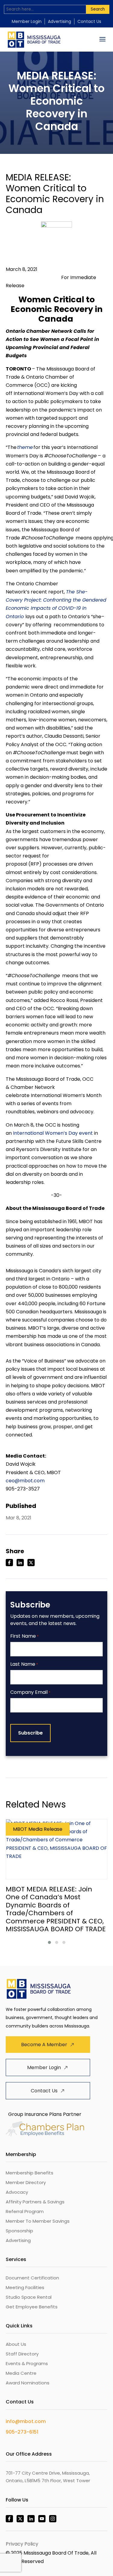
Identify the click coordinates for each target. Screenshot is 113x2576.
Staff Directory (22, 2354)
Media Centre (21, 2373)
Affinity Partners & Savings (35, 2202)
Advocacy (17, 2192)
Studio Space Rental (29, 2297)
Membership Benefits (30, 2173)
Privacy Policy (22, 2544)
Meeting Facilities (25, 2287)
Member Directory (26, 2182)
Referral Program (25, 2211)
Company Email (30, 1692)
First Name (24, 1636)
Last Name (24, 1664)
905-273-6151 (22, 2432)
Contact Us (89, 21)
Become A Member (44, 2045)
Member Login (27, 21)
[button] (49, 1942)
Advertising (60, 21)
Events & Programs (27, 2363)
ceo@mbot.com (25, 1481)
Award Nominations (28, 2383)
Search (98, 9)
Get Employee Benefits (32, 2307)
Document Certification (32, 2278)
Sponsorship (19, 2231)
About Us (16, 2344)
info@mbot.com (26, 2421)
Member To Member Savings (38, 2221)
